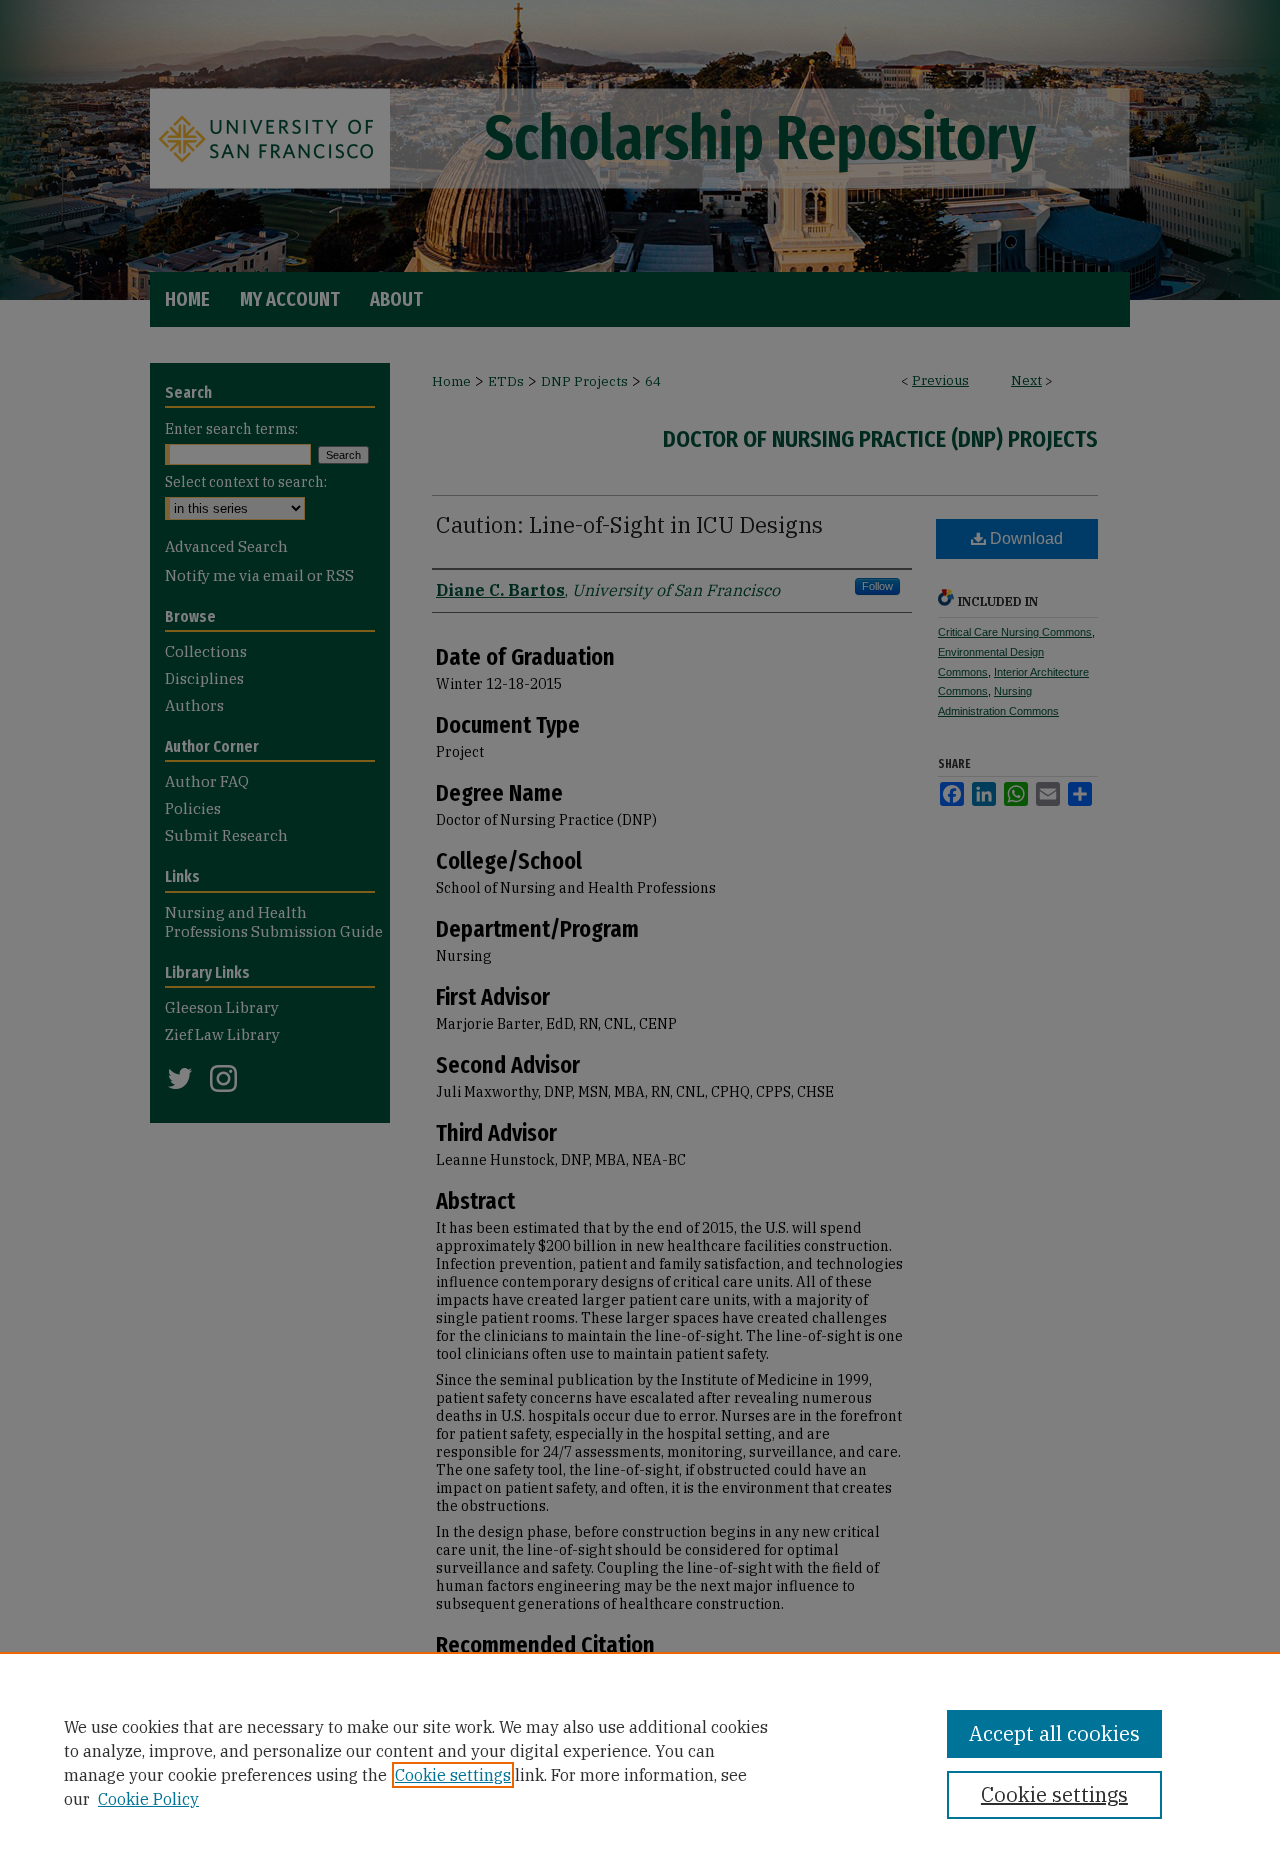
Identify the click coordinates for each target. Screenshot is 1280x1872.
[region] (640, 1762)
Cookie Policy (148, 1799)
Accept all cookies (1054, 1733)
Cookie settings (453, 1775)
